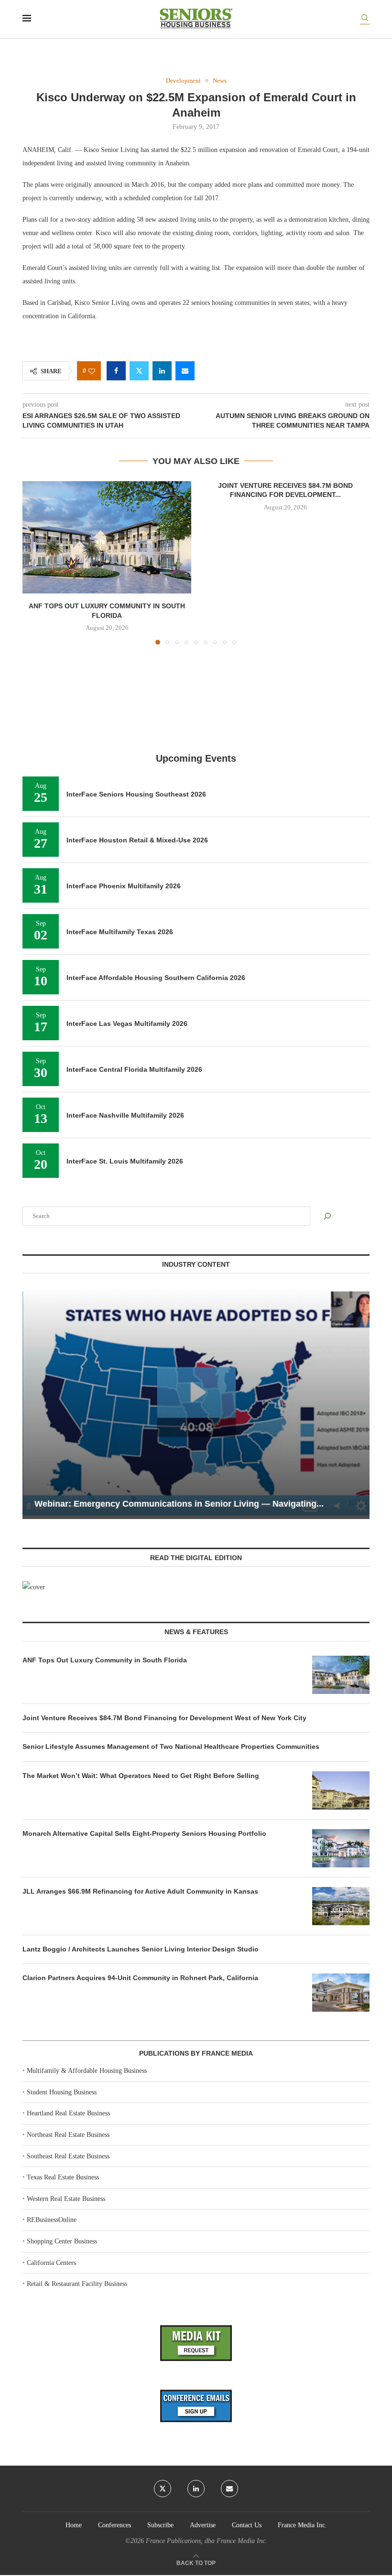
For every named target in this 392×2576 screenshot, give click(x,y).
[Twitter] (163, 2489)
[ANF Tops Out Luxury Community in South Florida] (107, 537)
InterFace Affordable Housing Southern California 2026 (156, 978)
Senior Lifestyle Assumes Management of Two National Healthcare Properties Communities (171, 1746)
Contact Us (247, 2525)
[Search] (365, 19)
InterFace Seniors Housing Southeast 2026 (136, 794)
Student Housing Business (62, 2092)
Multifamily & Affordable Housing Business (87, 2071)
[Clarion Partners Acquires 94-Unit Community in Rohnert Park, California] (341, 1993)
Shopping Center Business (62, 2241)
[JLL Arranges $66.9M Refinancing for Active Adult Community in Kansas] (341, 1906)
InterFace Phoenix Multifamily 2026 (124, 886)
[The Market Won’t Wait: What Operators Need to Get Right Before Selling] (341, 1790)
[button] (35, 562)
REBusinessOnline (52, 2220)
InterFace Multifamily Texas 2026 (120, 932)
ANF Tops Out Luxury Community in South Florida (105, 1660)
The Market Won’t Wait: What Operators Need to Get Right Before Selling (141, 1776)
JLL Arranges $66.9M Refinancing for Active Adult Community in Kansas (140, 1891)
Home (74, 2525)
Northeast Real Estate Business (68, 2135)
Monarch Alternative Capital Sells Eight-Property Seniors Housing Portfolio (144, 1833)
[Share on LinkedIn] (162, 371)
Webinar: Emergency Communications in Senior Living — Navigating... (179, 1504)
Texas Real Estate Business (63, 2177)
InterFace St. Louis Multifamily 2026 (125, 1161)
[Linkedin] (196, 2489)
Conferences (114, 2525)
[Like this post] (92, 371)
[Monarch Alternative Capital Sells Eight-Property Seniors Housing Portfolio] (341, 1848)
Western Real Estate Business (66, 2199)
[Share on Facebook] (116, 371)
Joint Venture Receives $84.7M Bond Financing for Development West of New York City (164, 1718)
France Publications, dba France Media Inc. (207, 2541)
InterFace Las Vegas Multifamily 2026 (127, 1024)
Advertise (203, 2525)
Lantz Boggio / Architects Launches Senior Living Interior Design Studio (141, 1949)
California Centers (51, 2263)
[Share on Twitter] (139, 371)
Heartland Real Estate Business (68, 2113)
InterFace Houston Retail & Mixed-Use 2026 (137, 840)
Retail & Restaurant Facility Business (77, 2284)
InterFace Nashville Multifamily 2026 (125, 1115)
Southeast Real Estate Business (68, 2156)
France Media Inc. (302, 2525)
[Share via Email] (185, 371)
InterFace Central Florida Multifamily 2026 (134, 1069)
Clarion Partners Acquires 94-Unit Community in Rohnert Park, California (140, 1978)
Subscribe (160, 2525)
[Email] (229, 2489)
